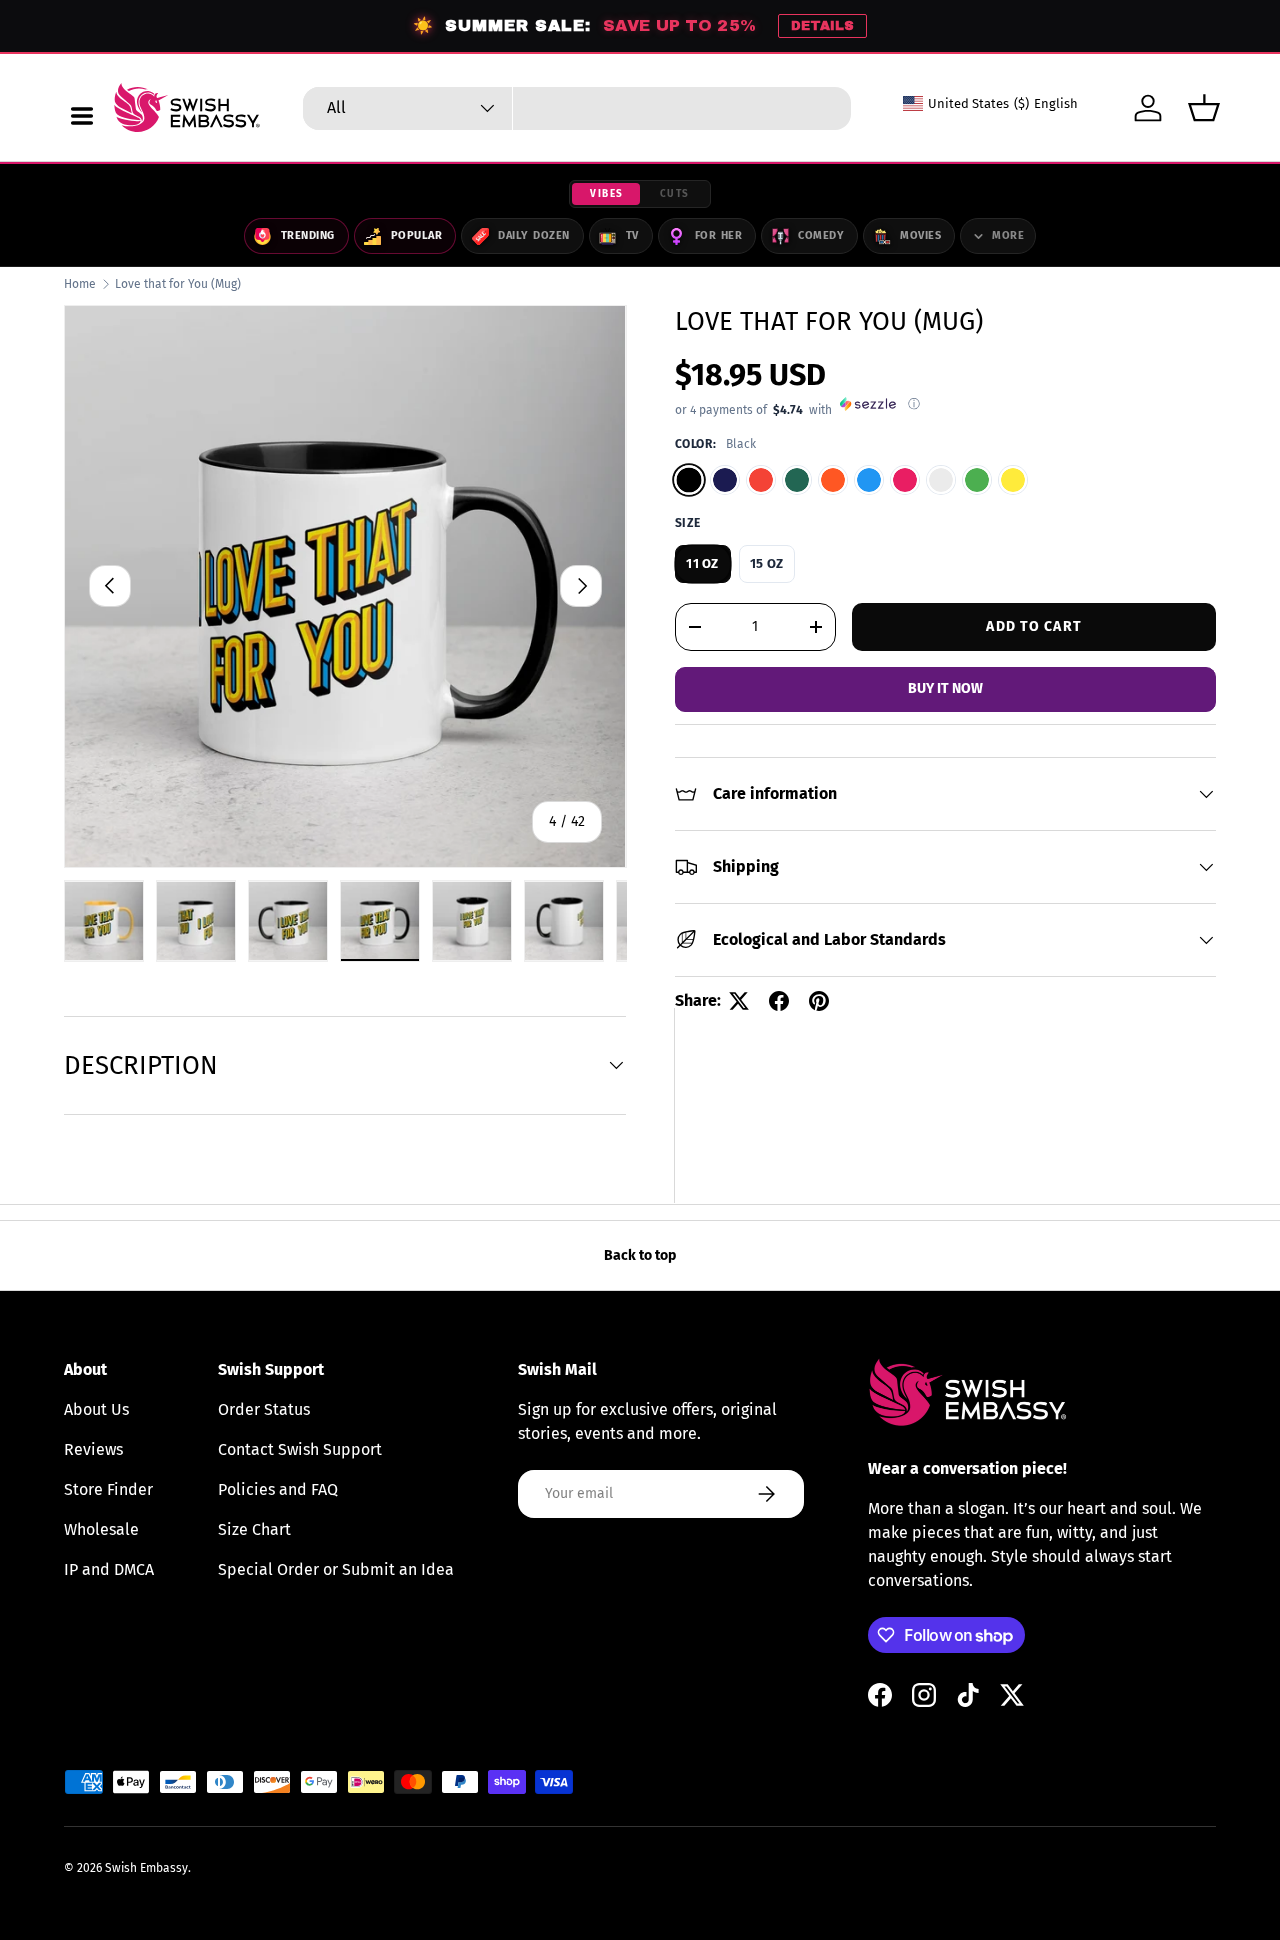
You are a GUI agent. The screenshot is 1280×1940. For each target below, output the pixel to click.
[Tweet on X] (739, 1001)
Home (80, 284)
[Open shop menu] (82, 116)
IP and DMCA (109, 1569)
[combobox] (577, 108)
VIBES (607, 194)
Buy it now (945, 688)
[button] (1204, 108)
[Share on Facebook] (779, 1001)
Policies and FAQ (278, 1489)
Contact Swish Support (300, 1449)
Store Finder (108, 1489)
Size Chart (254, 1529)
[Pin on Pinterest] (819, 1001)
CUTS (675, 194)
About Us (96, 1409)
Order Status (264, 1409)
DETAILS (822, 26)
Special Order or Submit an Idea (336, 1569)
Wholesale (101, 1529)
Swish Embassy (146, 1868)
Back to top (640, 1255)
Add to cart (1033, 625)
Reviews (93, 1449)
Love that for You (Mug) (178, 284)
